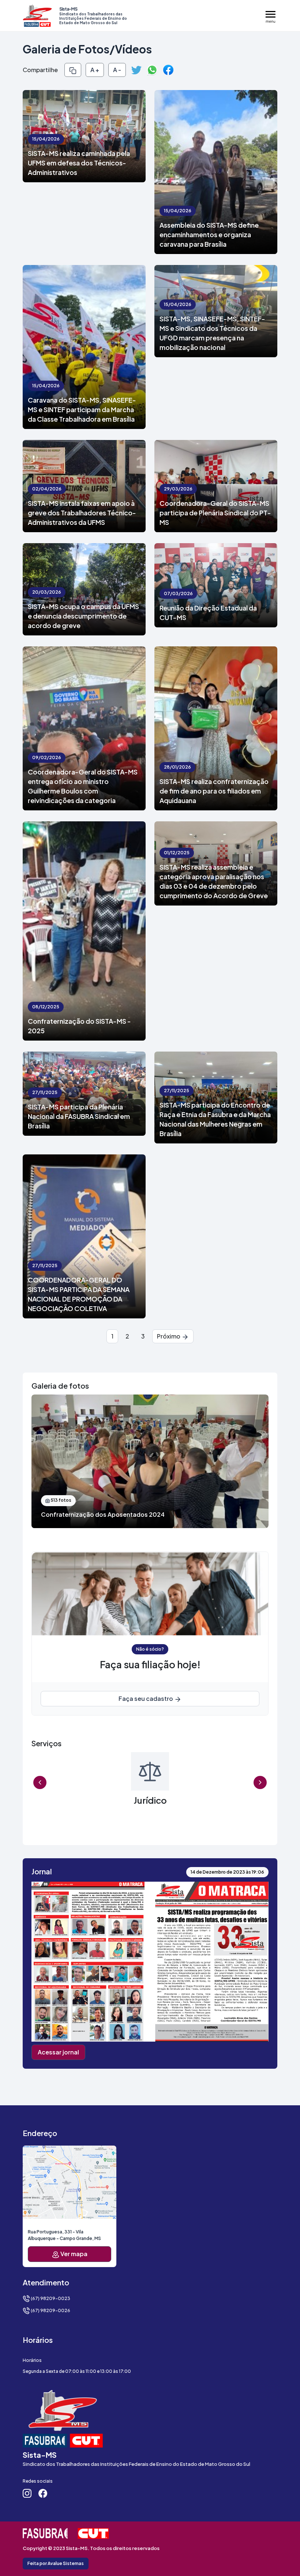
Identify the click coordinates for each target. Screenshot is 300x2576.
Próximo (169, 1336)
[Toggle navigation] (271, 16)
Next (260, 1782)
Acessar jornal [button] (58, 2052)
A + (95, 70)
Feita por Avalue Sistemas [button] (56, 2563)
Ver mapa (73, 2254)
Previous (40, 1782)
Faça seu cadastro (146, 1698)
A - (117, 70)
